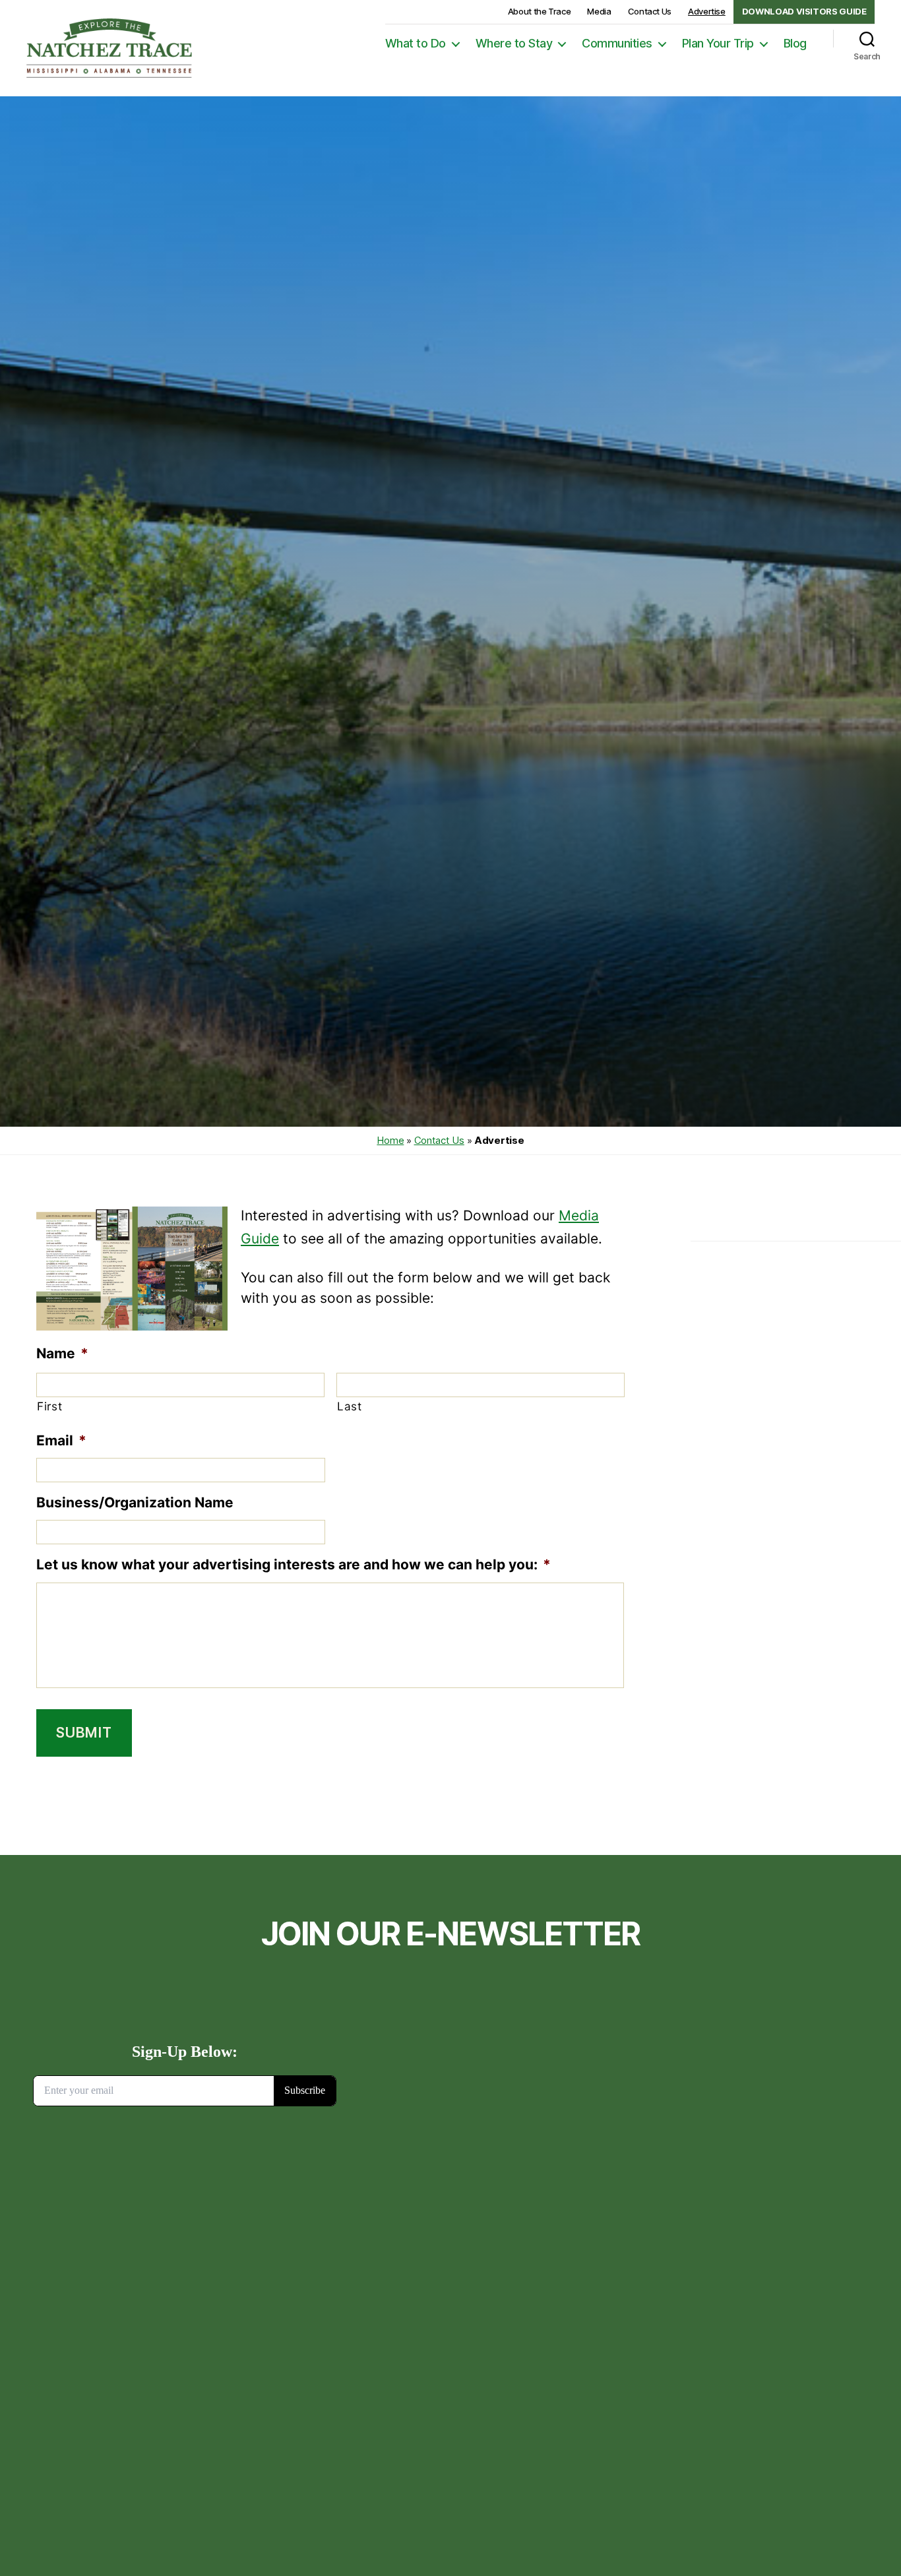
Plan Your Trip (718, 43)
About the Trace (540, 11)
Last (350, 1406)
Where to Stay (514, 43)
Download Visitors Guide (804, 11)
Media (599, 11)
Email (61, 1440)
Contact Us (650, 11)
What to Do (416, 43)
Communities (617, 43)
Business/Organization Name (135, 1502)
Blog (795, 43)
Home (390, 1140)
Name (62, 1353)
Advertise (707, 11)
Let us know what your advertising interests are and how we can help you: (294, 1564)
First (49, 1406)
